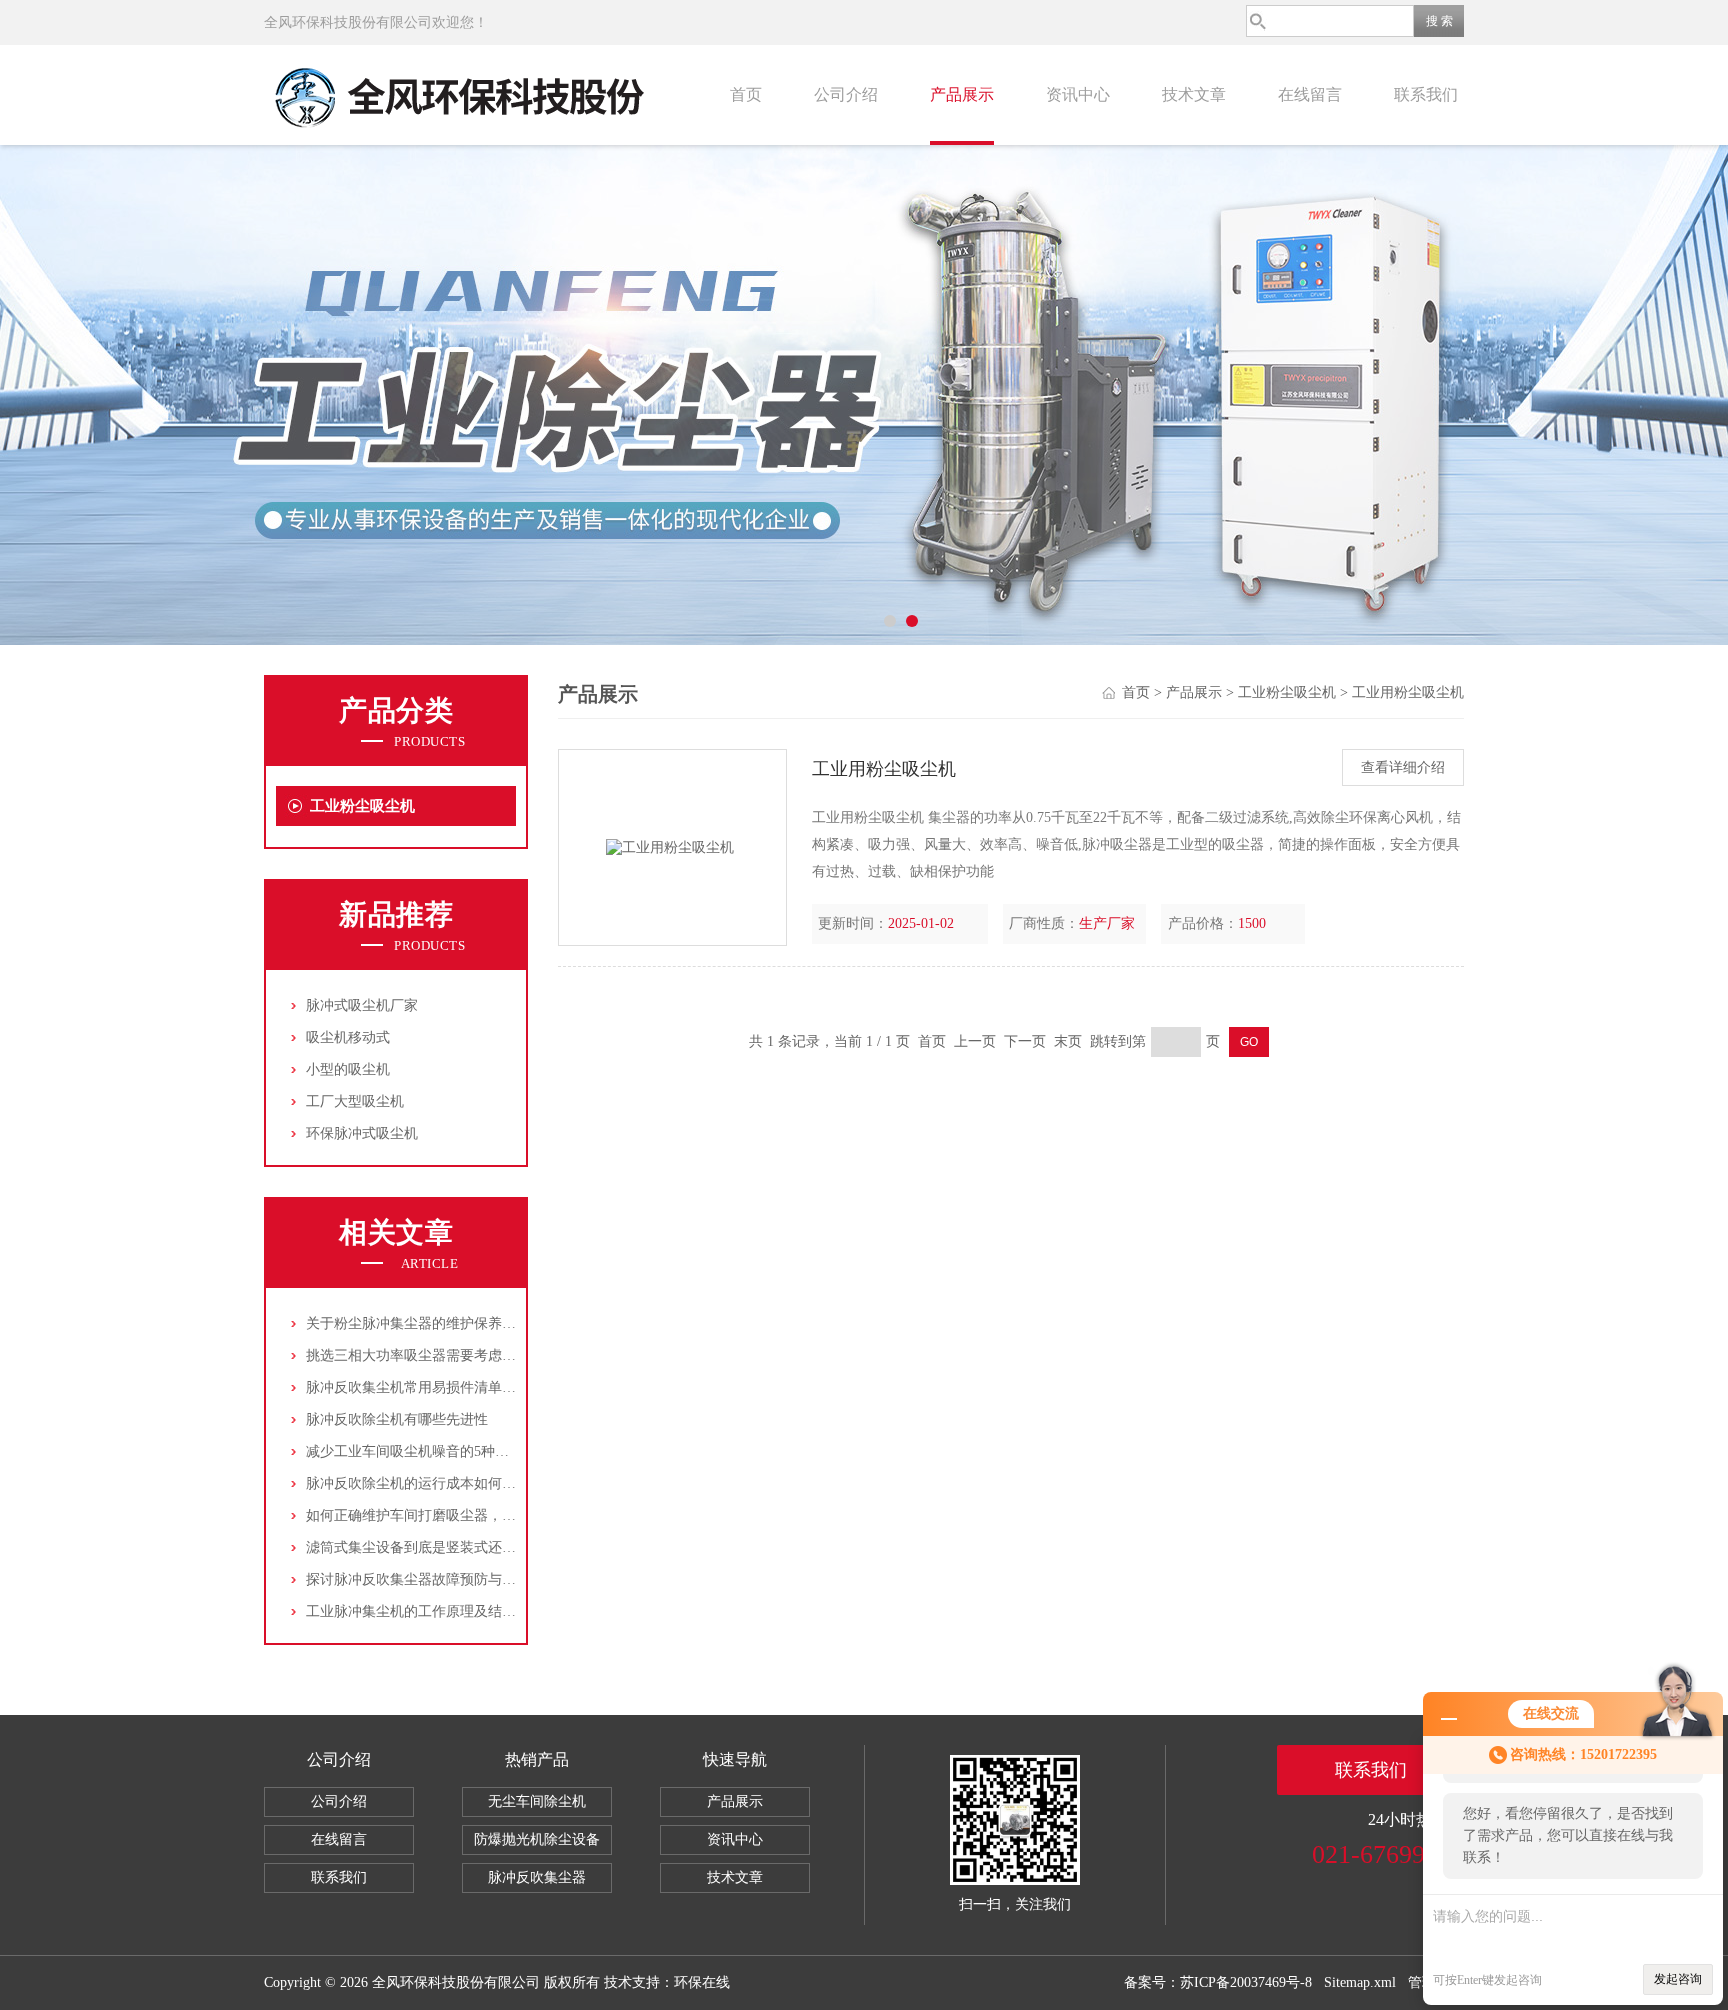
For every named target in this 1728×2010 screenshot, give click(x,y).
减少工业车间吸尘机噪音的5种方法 (414, 1451)
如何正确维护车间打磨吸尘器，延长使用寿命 (446, 1515)
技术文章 (1194, 94)
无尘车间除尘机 (537, 1801)
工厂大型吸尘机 (355, 1101)
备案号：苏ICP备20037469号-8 (1218, 1982)
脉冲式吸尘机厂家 (362, 1005)
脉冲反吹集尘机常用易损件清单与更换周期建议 (453, 1387)
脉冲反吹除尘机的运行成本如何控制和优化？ (446, 1483)
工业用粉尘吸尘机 (1408, 692)
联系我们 (1426, 94)
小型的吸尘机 (348, 1069)
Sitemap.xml (1360, 1982)
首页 (746, 94)
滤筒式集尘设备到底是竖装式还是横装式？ (439, 1547)
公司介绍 (846, 94)
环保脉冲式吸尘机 (362, 1133)
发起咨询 (1678, 1979)
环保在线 (702, 1982)
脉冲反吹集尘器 (537, 1877)
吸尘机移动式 (348, 1037)
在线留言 (1310, 94)
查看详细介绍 (1403, 767)
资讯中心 (1078, 94)
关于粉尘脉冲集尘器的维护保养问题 (418, 1323)
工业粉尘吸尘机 (362, 806)
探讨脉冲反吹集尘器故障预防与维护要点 (432, 1579)
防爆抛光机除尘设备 (537, 1839)
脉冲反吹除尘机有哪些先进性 (397, 1419)
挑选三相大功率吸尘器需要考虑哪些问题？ (439, 1355)
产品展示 (962, 94)
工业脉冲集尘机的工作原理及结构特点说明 (439, 1611)
